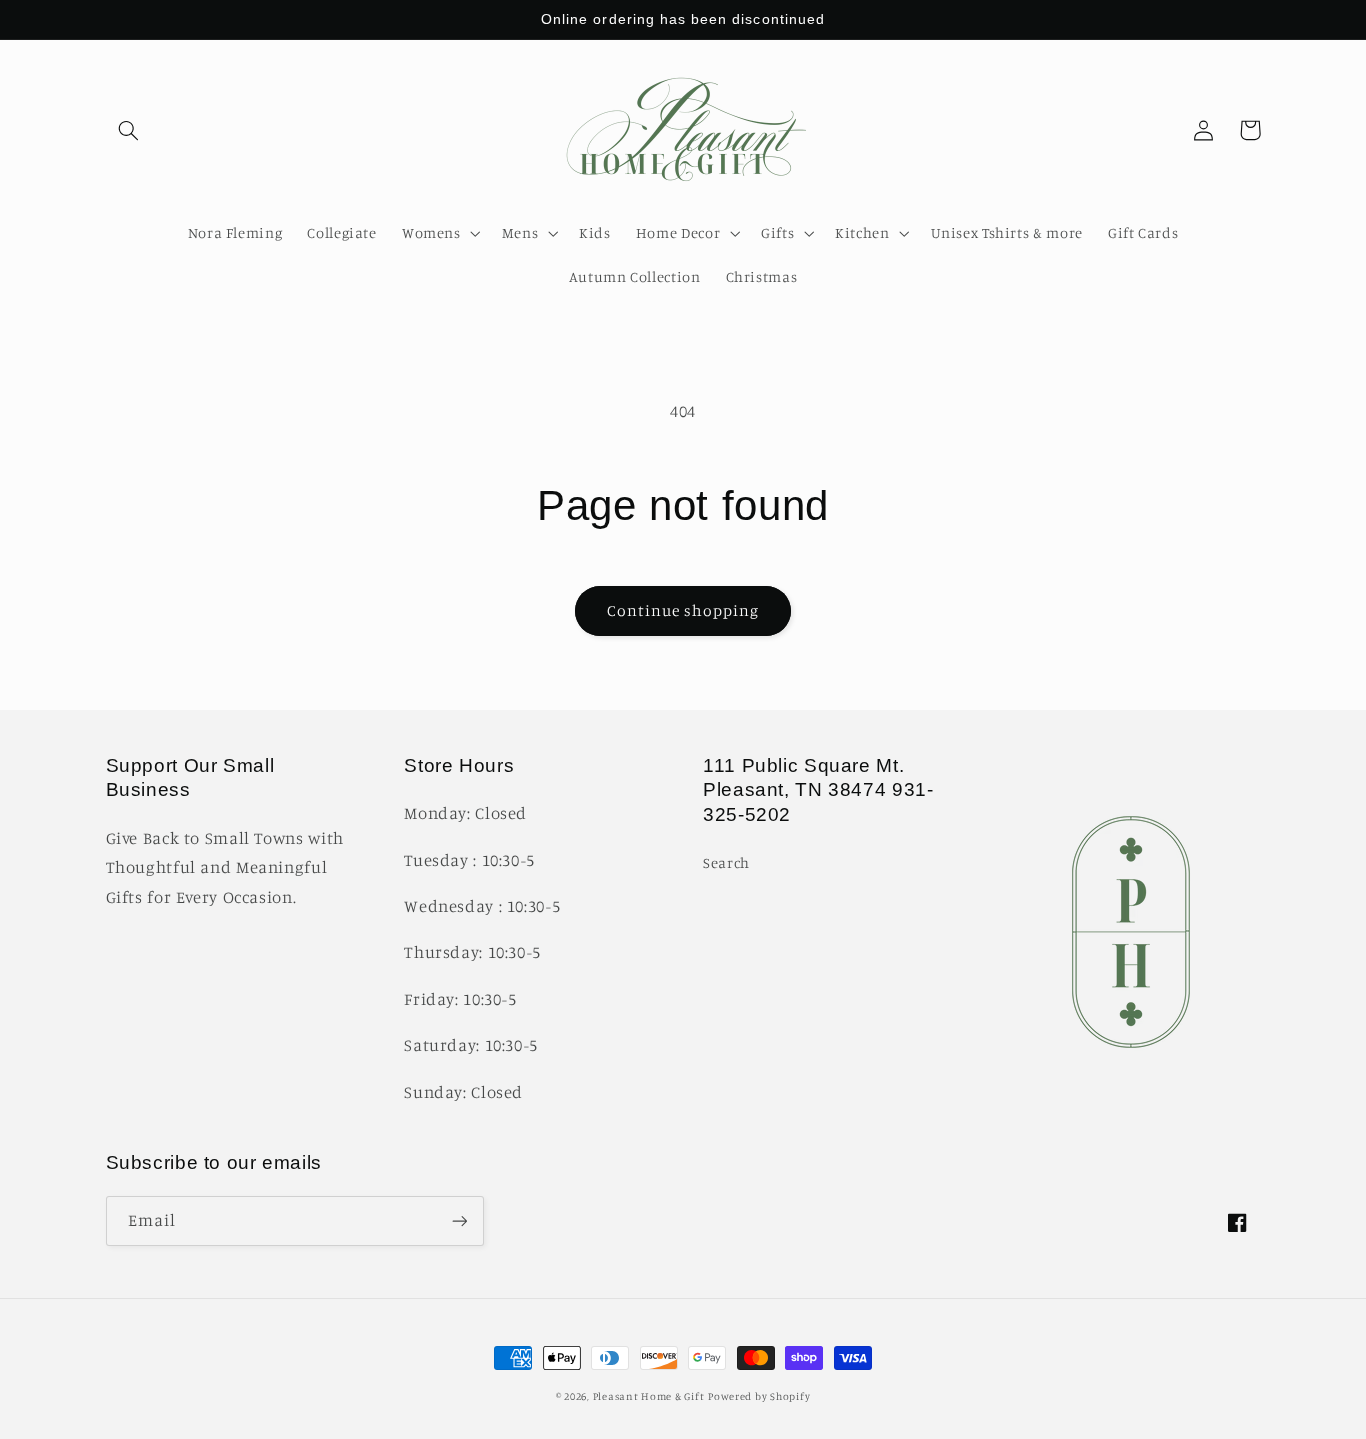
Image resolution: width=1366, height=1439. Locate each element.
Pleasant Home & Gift (649, 1396)
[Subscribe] (459, 1220)
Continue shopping (683, 610)
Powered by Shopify (759, 1396)
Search (726, 862)
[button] (129, 130)
